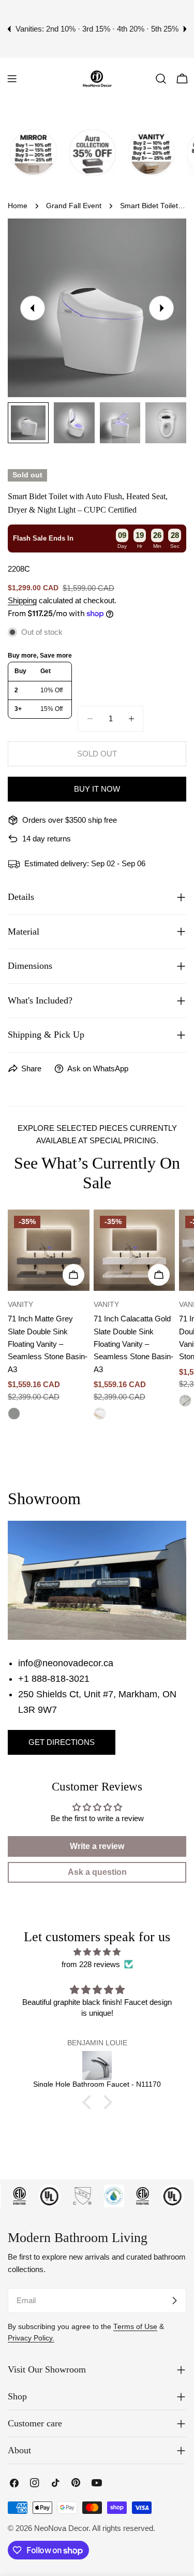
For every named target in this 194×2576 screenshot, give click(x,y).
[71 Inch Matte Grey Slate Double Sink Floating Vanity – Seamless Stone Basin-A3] (49, 1250)
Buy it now (97, 789)
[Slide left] (33, 308)
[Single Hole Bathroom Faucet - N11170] (97, 2065)
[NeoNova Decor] (24, 153)
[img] (97, 1952)
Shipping (22, 600)
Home (18, 206)
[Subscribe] (174, 2301)
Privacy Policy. (31, 2338)
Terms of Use (135, 2327)
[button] (89, 2102)
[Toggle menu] (12, 79)
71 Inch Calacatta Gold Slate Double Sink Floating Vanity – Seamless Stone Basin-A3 (133, 1344)
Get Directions (62, 1742)
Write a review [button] (97, 1846)
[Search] (161, 79)
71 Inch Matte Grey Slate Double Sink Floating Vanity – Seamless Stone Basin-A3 (48, 1344)
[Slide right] (161, 308)
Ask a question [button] (97, 1872)
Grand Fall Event (74, 206)
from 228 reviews (91, 1964)
